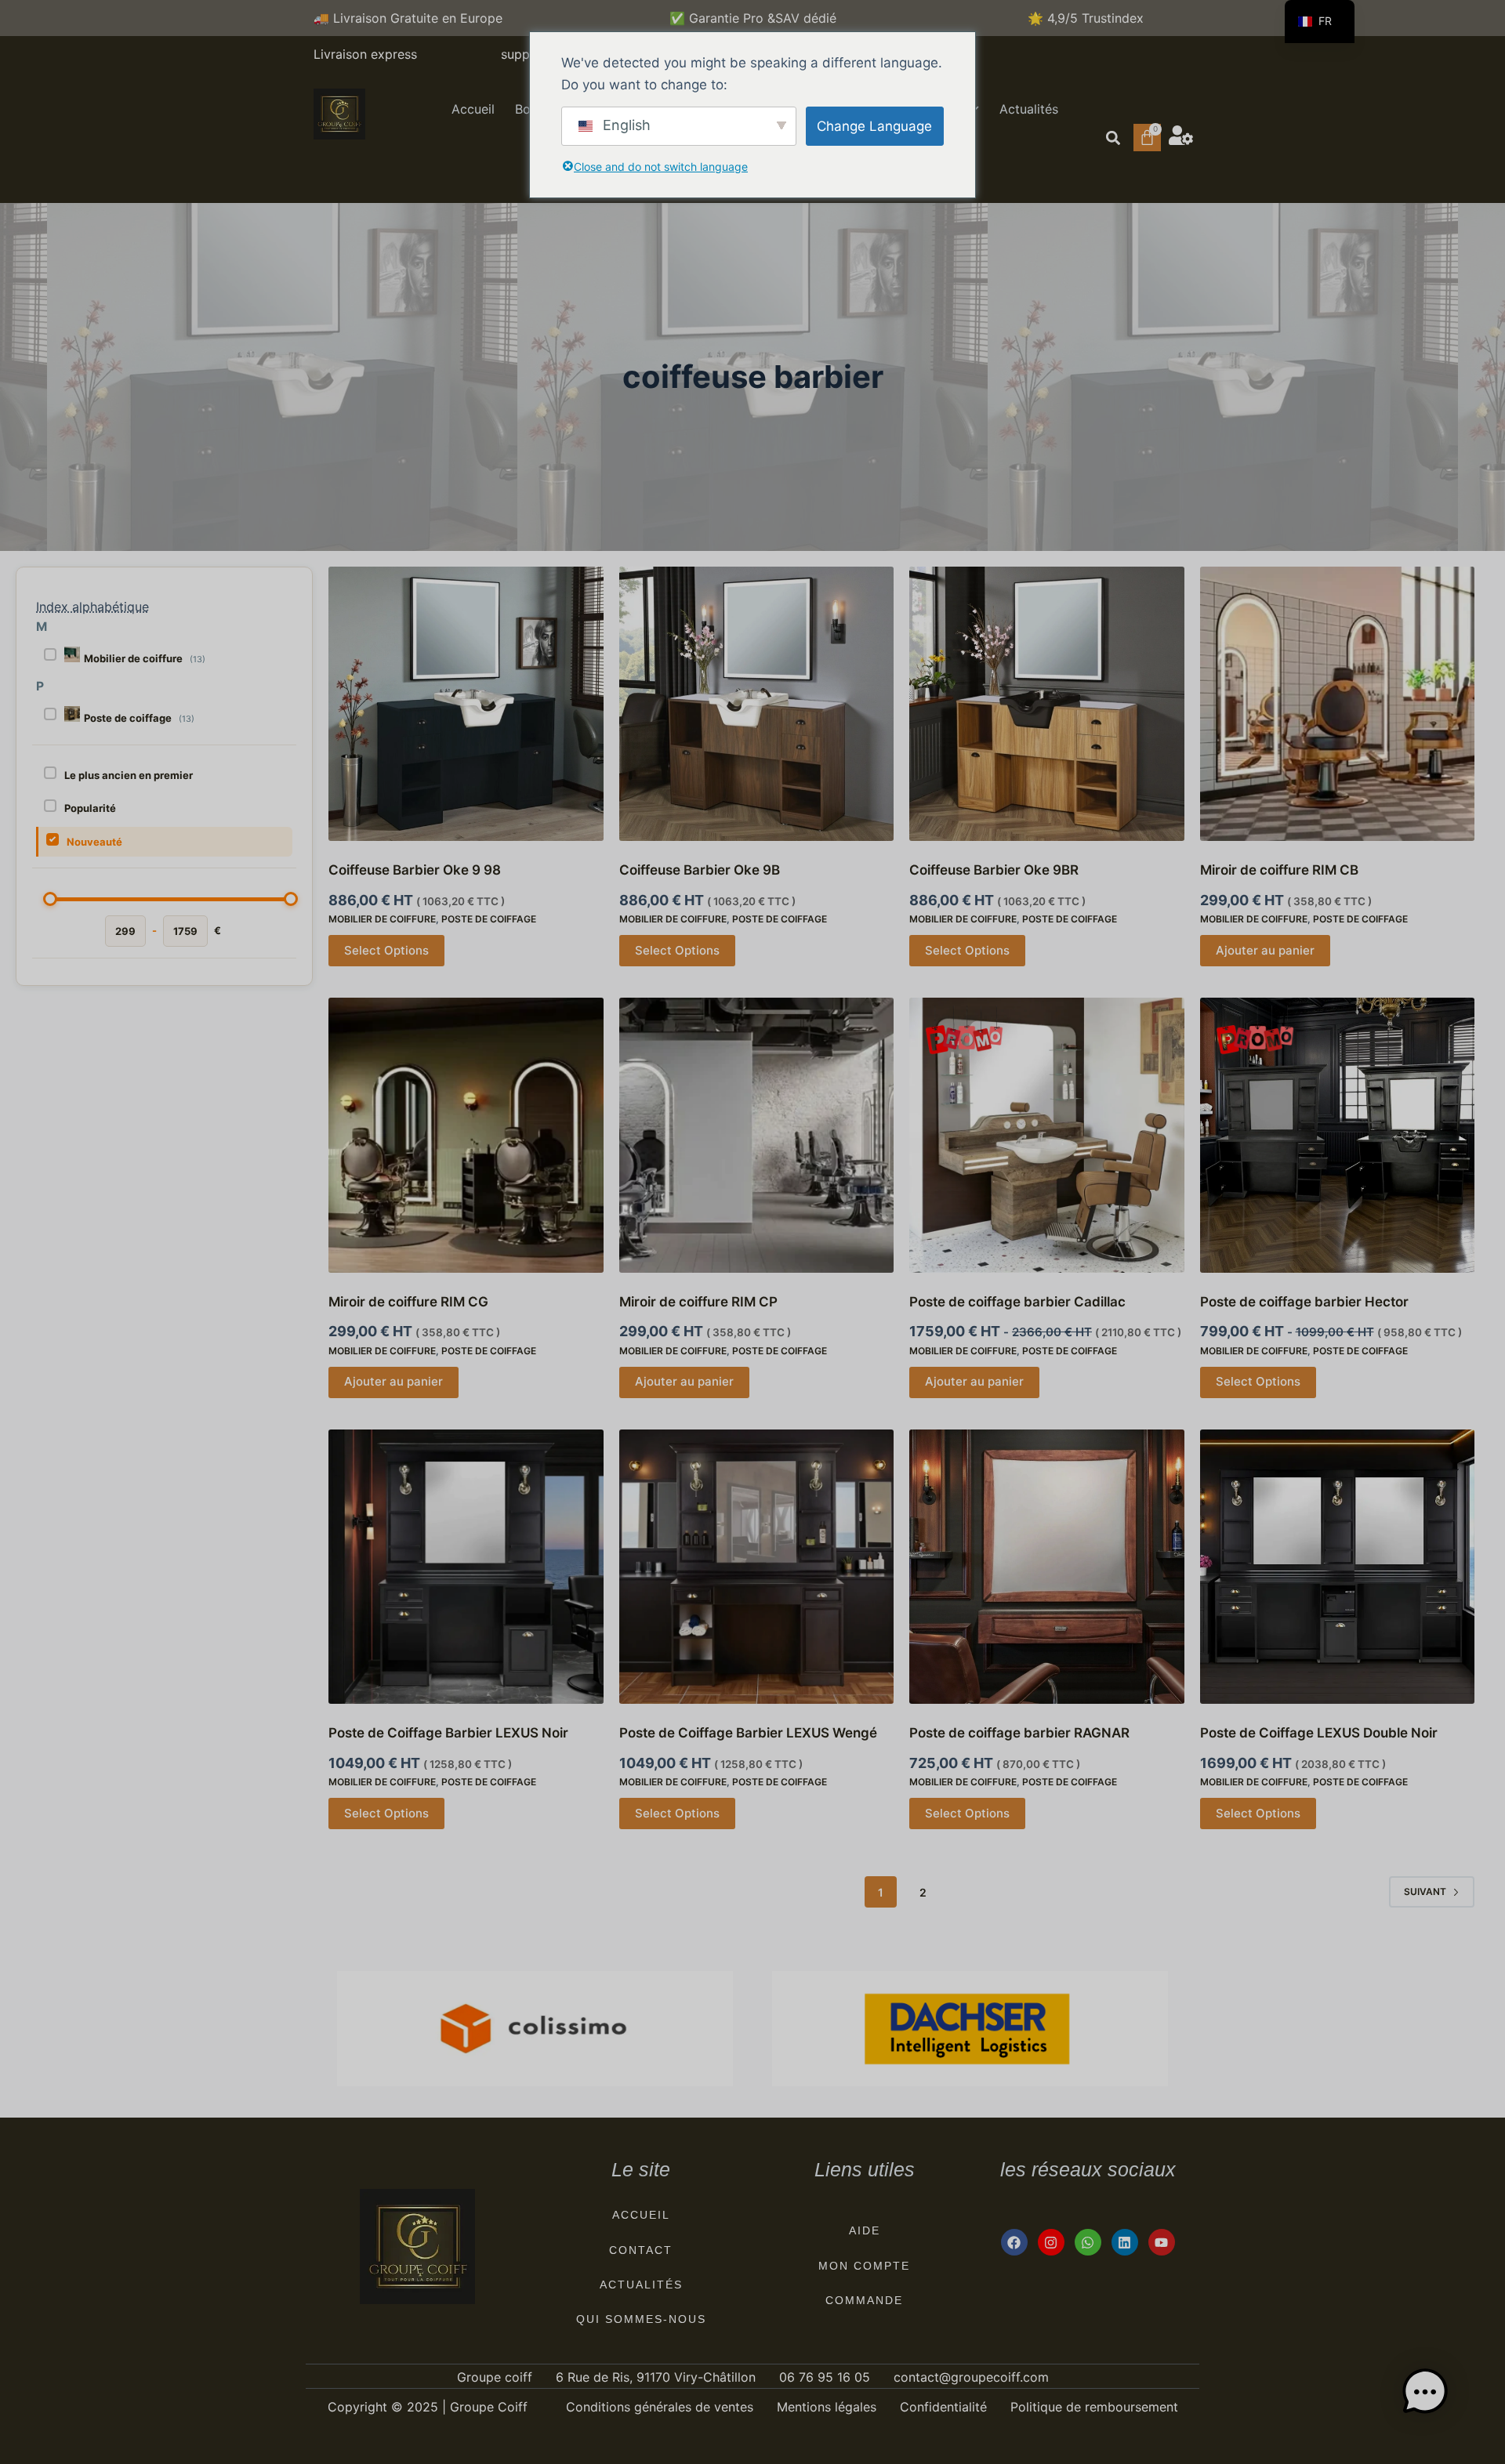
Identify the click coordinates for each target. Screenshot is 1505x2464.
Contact (641, 2250)
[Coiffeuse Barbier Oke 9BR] (1047, 704)
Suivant (1425, 1891)
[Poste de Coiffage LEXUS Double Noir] (1338, 1567)
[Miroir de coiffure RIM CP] (757, 1135)
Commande (864, 2300)
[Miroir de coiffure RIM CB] (1338, 704)
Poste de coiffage (489, 919)
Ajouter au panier (1265, 950)
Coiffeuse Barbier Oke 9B (700, 870)
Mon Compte (864, 2266)
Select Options (386, 950)
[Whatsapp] (1088, 2242)
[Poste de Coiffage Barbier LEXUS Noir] (466, 1567)
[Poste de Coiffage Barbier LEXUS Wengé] (757, 1567)
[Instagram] (1051, 2242)
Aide (865, 2230)
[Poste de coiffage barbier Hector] (1338, 1135)
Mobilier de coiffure (382, 919)
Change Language (874, 126)
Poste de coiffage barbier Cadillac (1017, 1302)
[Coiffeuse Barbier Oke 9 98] (466, 704)
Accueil (473, 109)
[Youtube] (1162, 2242)
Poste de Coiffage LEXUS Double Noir (1319, 1733)
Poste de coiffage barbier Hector (1304, 1302)
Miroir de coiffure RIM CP (698, 1302)
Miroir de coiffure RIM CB (1279, 870)
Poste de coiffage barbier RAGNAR (1019, 1733)
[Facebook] (1014, 2242)
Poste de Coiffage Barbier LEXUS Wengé (748, 1733)
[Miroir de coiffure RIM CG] (466, 1135)
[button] (1113, 138)
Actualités (1029, 109)
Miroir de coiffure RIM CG (408, 1302)
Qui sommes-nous (641, 2319)
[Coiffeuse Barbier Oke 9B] (757, 704)
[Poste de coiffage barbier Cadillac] (1047, 1135)
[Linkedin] (1125, 2242)
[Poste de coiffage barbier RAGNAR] (1047, 1567)
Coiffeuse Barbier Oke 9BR (994, 870)
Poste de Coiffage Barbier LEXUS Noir (448, 1733)
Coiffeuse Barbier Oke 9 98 (415, 870)
